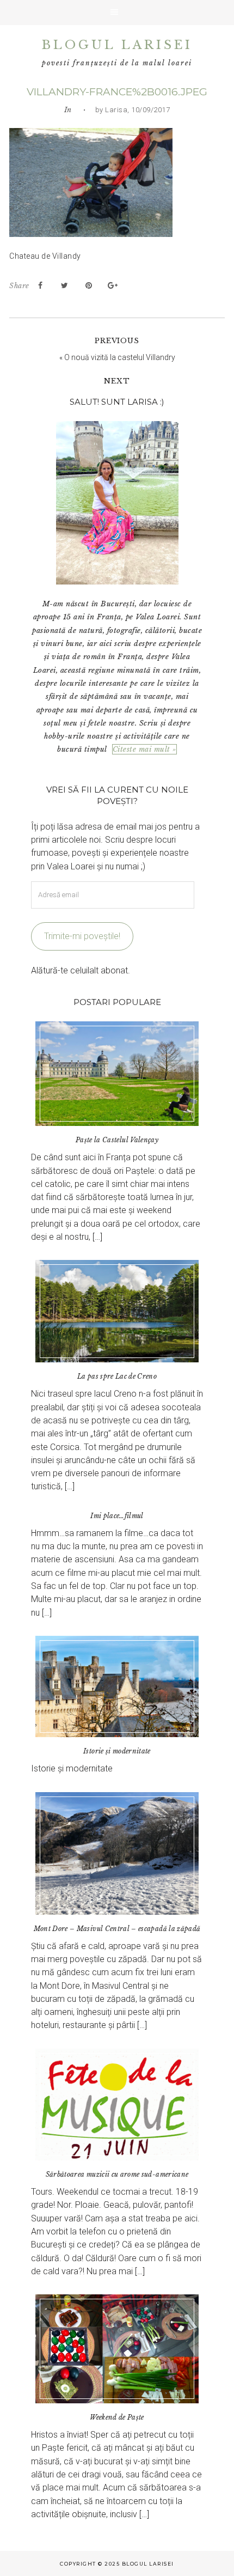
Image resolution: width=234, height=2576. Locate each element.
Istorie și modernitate (117, 1751)
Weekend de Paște (117, 2417)
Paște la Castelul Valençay (117, 1140)
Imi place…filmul (117, 1516)
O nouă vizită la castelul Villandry (120, 357)
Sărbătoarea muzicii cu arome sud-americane (117, 2174)
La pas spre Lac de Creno (117, 1376)
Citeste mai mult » (144, 749)
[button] (117, 13)
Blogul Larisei (117, 45)
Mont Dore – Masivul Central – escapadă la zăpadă (117, 1929)
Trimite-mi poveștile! (82, 936)
